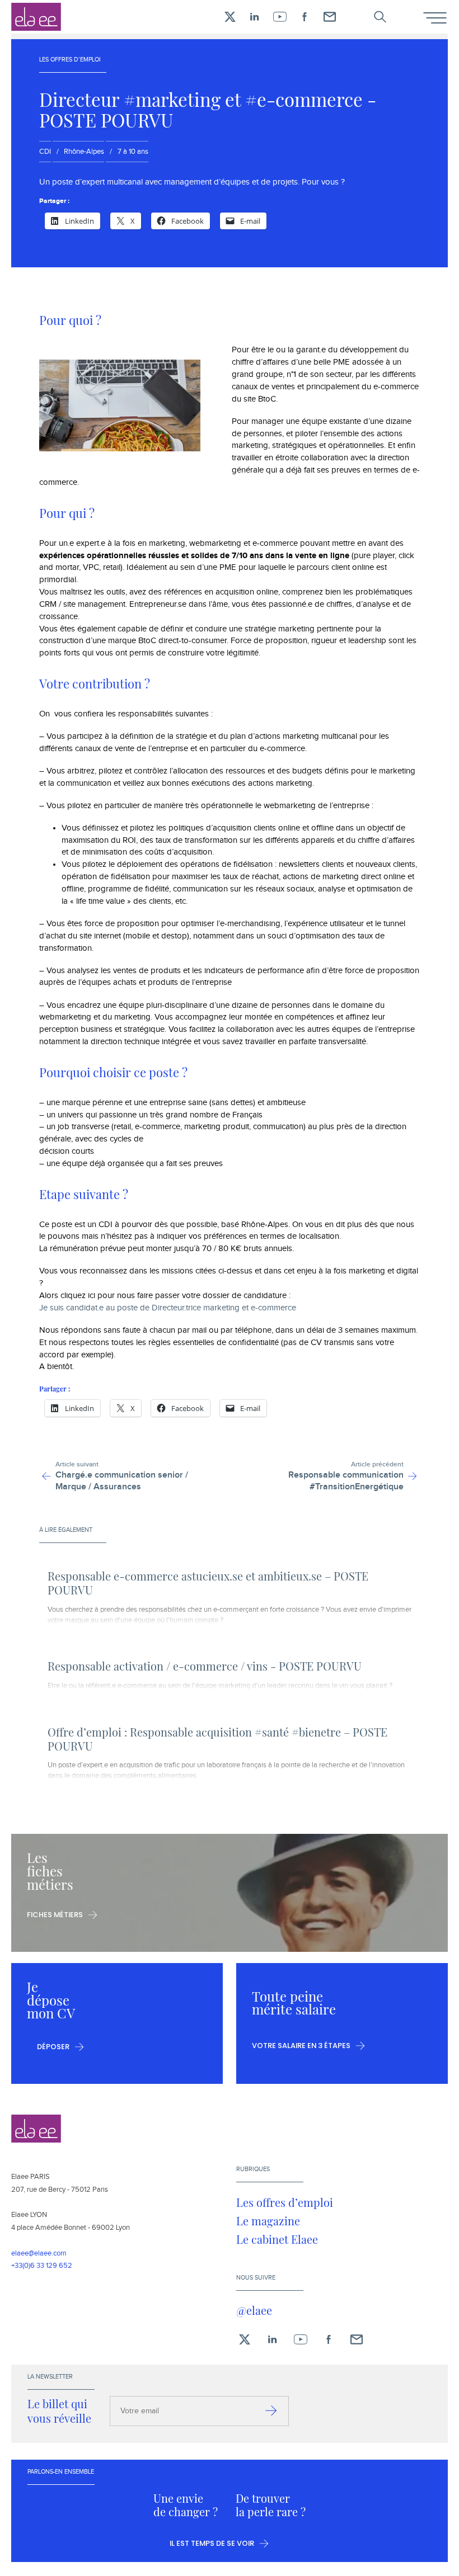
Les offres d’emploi (285, 2202)
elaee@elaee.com (39, 2253)
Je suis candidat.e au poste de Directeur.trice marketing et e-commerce (168, 1308)
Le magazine (268, 2221)
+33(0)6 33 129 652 (42, 2266)
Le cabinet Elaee (277, 2239)
